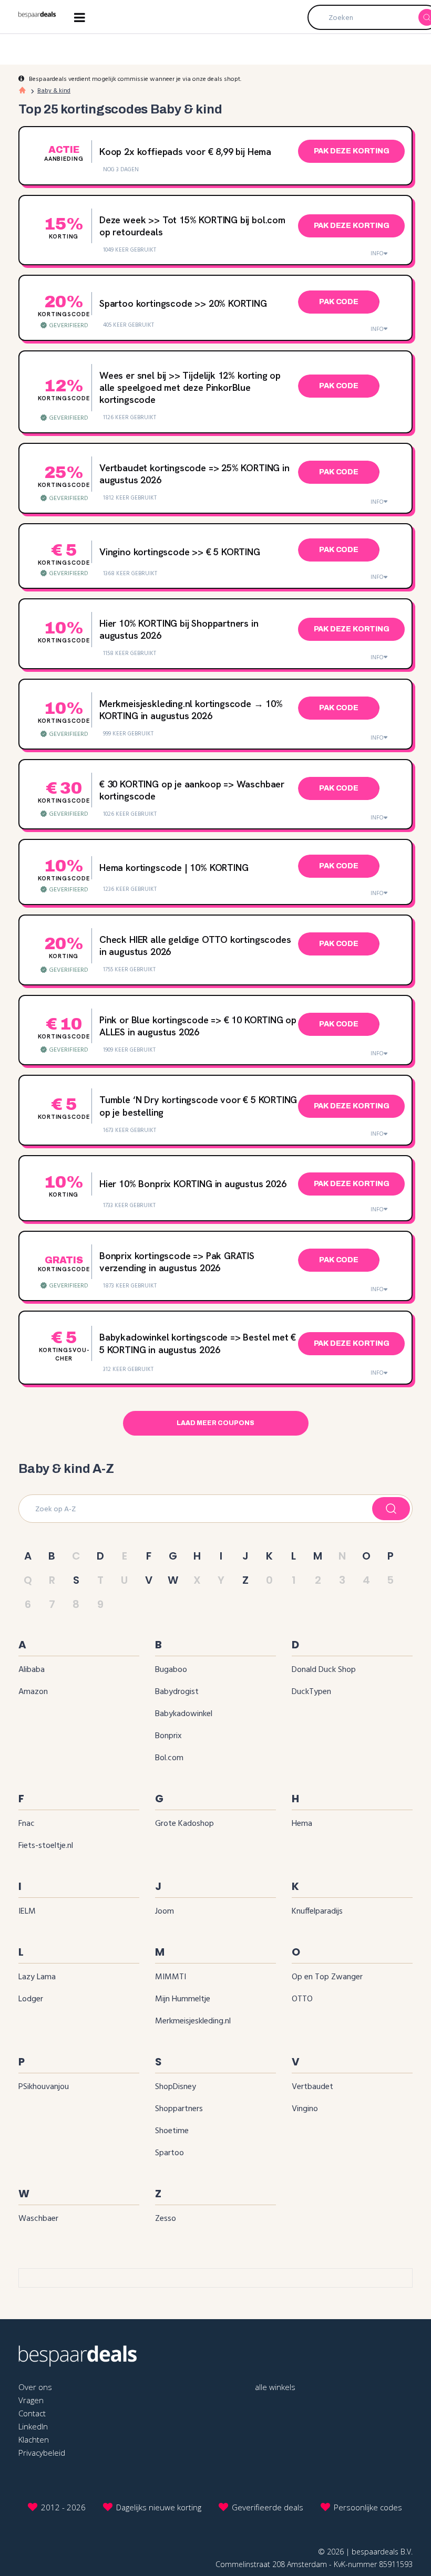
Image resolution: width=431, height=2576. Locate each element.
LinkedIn (33, 2426)
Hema (302, 1824)
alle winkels (275, 2387)
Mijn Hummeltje (183, 1999)
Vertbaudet (312, 2087)
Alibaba (32, 1670)
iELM (27, 1912)
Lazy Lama (37, 1977)
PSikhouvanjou (44, 2087)
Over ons (35, 2387)
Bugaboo (171, 1670)
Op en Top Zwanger (327, 1977)
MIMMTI (171, 1977)
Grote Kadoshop (184, 1824)
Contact (32, 2413)
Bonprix (168, 1736)
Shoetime (172, 2131)
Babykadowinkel (184, 1714)
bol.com (169, 1758)
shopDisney (176, 2087)
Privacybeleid (42, 2453)
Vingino (305, 2109)
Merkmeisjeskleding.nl (193, 2021)
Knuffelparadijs (317, 1912)
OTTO (302, 1999)
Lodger (31, 1999)
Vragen (31, 2400)
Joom (165, 1912)
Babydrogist (177, 1692)
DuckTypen (311, 1692)
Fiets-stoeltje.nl (46, 1846)
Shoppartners (179, 2109)
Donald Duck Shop (324, 1670)
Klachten (34, 2439)
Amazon (33, 1692)
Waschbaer (38, 2219)
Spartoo (170, 2153)
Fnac (27, 1824)
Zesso (166, 2219)
